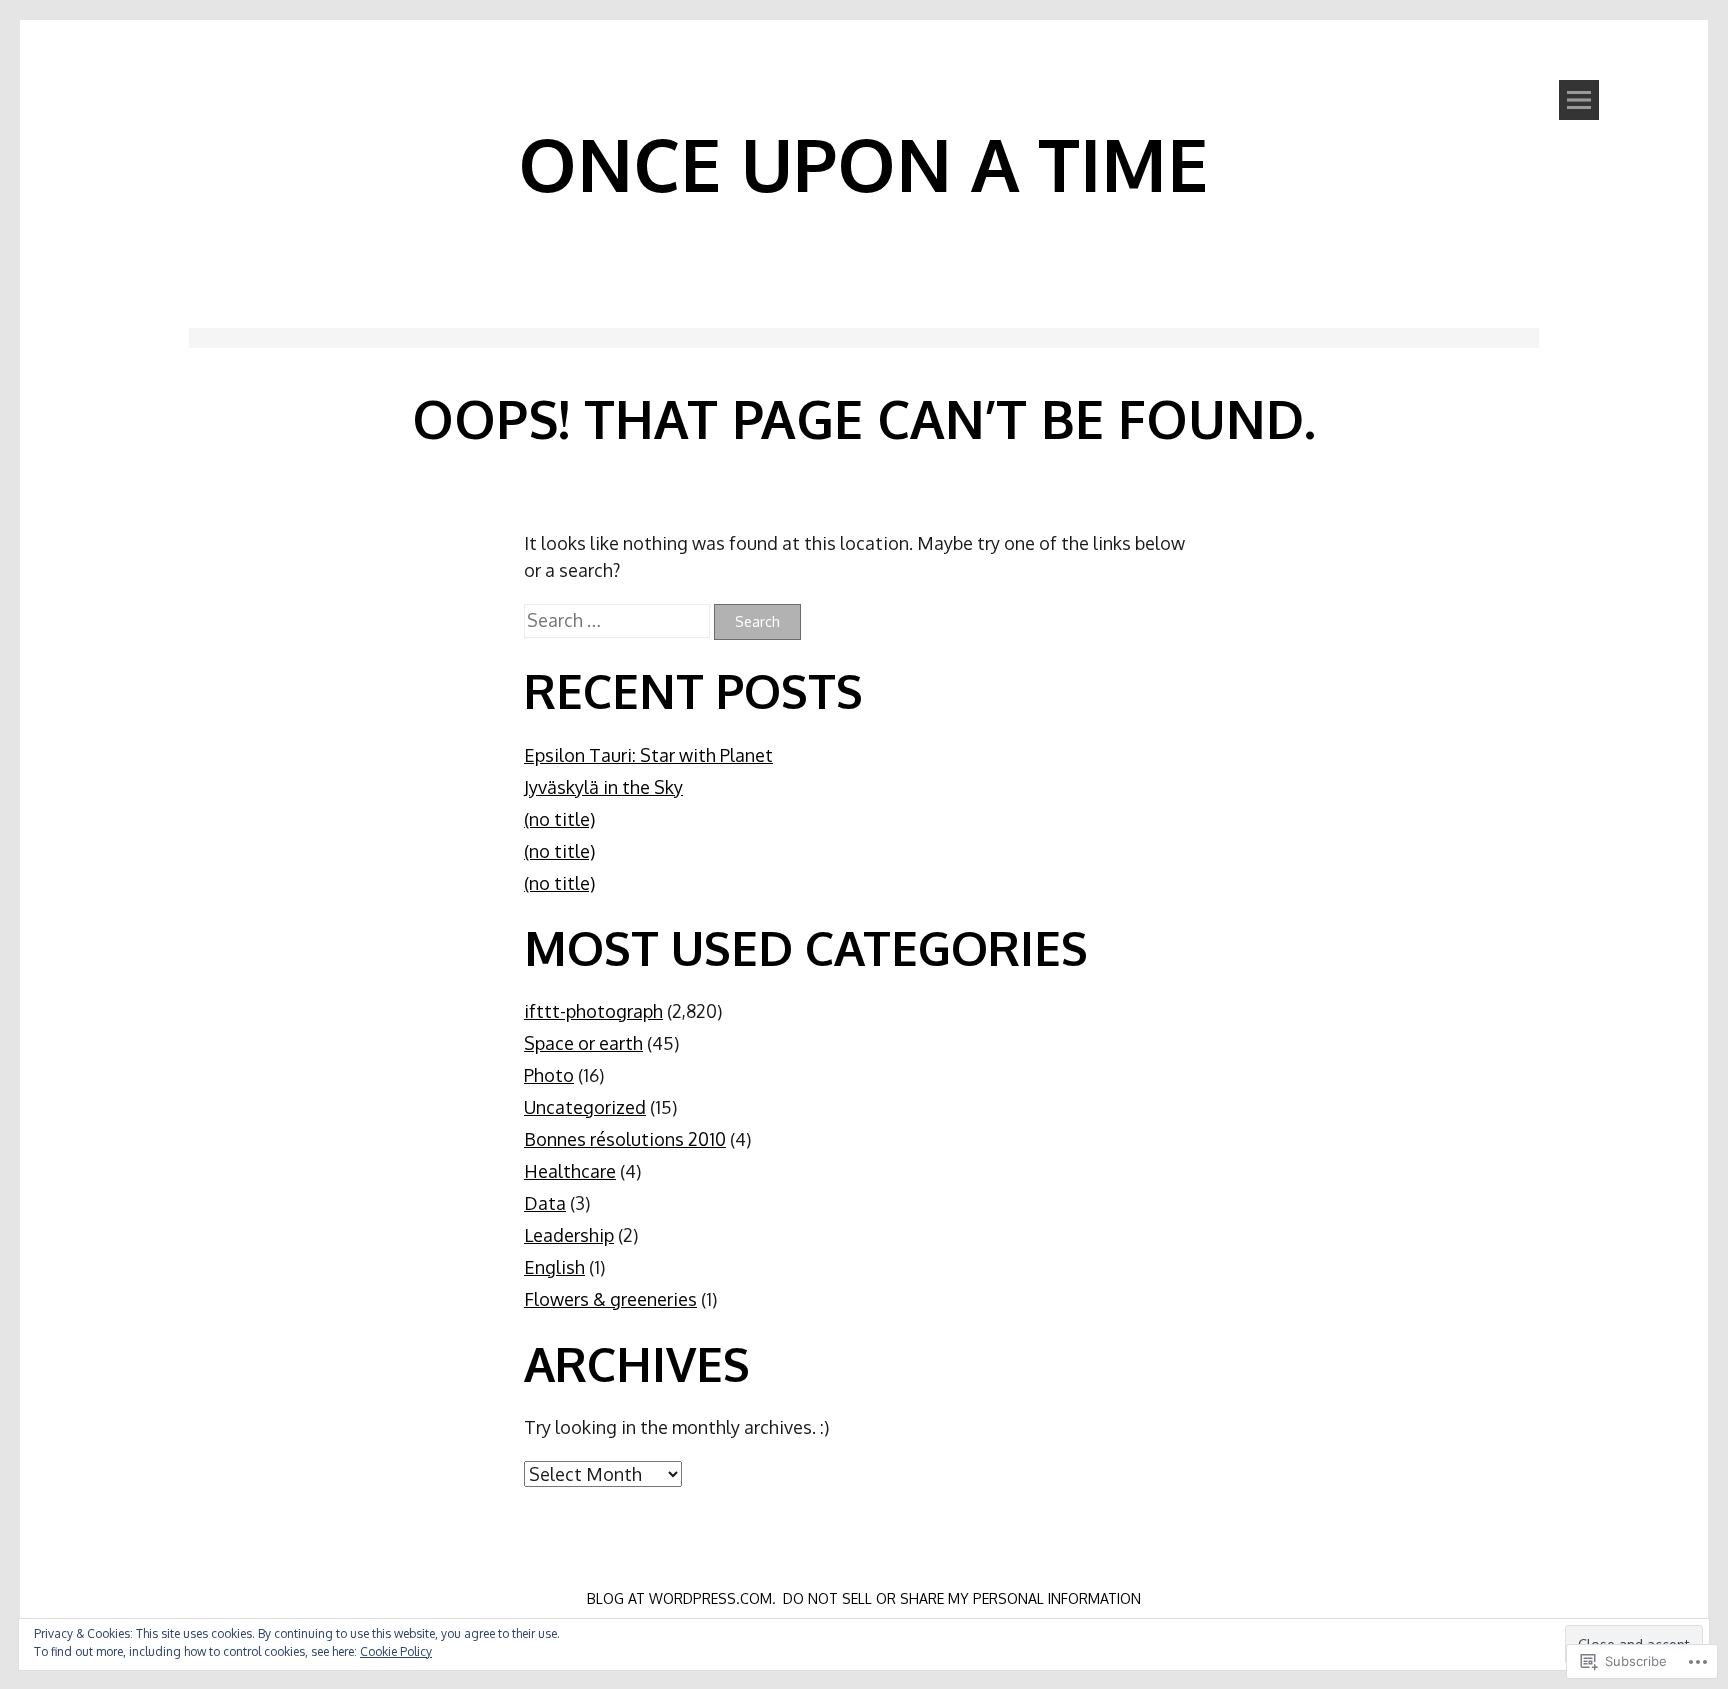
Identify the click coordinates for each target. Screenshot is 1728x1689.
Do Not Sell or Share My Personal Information (962, 1598)
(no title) (559, 819)
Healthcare (570, 1171)
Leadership (569, 1235)
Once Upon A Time (863, 163)
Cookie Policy (396, 1651)
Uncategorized (585, 1107)
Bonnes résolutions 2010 (625, 1139)
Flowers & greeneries (610, 1299)
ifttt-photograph (593, 1011)
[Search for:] (619, 620)
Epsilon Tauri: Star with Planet (648, 755)
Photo (549, 1075)
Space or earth (583, 1043)
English (554, 1267)
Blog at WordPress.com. (681, 1598)
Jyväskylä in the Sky (603, 787)
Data (545, 1203)
